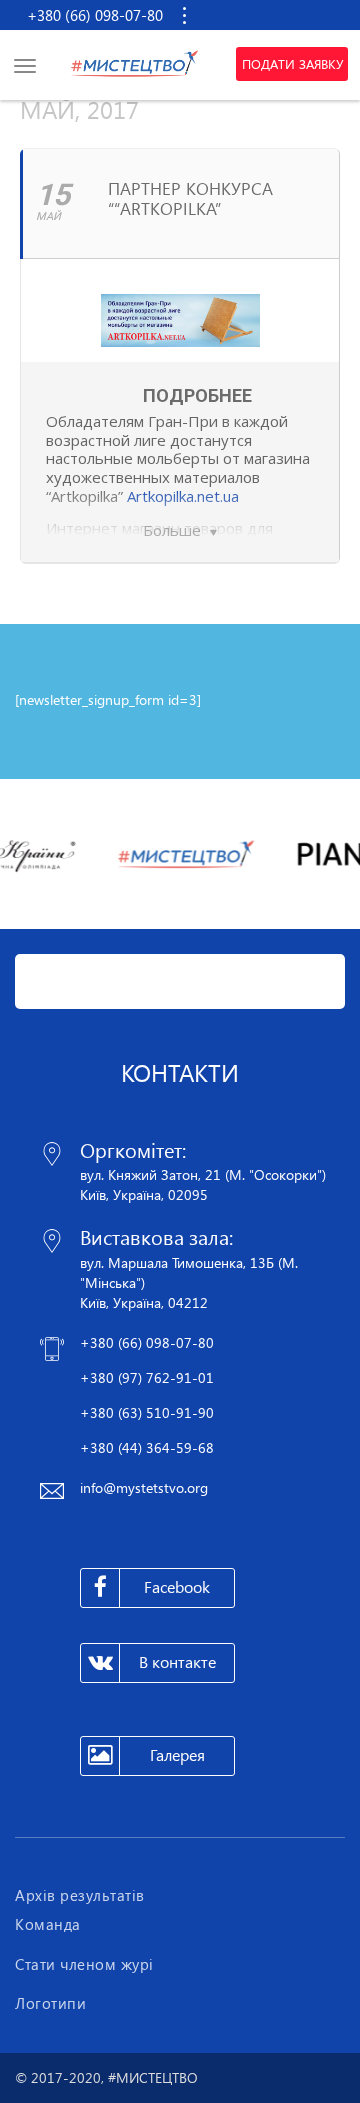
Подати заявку (292, 64)
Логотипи (50, 2003)
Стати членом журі (84, 1964)
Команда (48, 1924)
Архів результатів (80, 1895)
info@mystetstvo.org (144, 1487)
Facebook (177, 1587)
